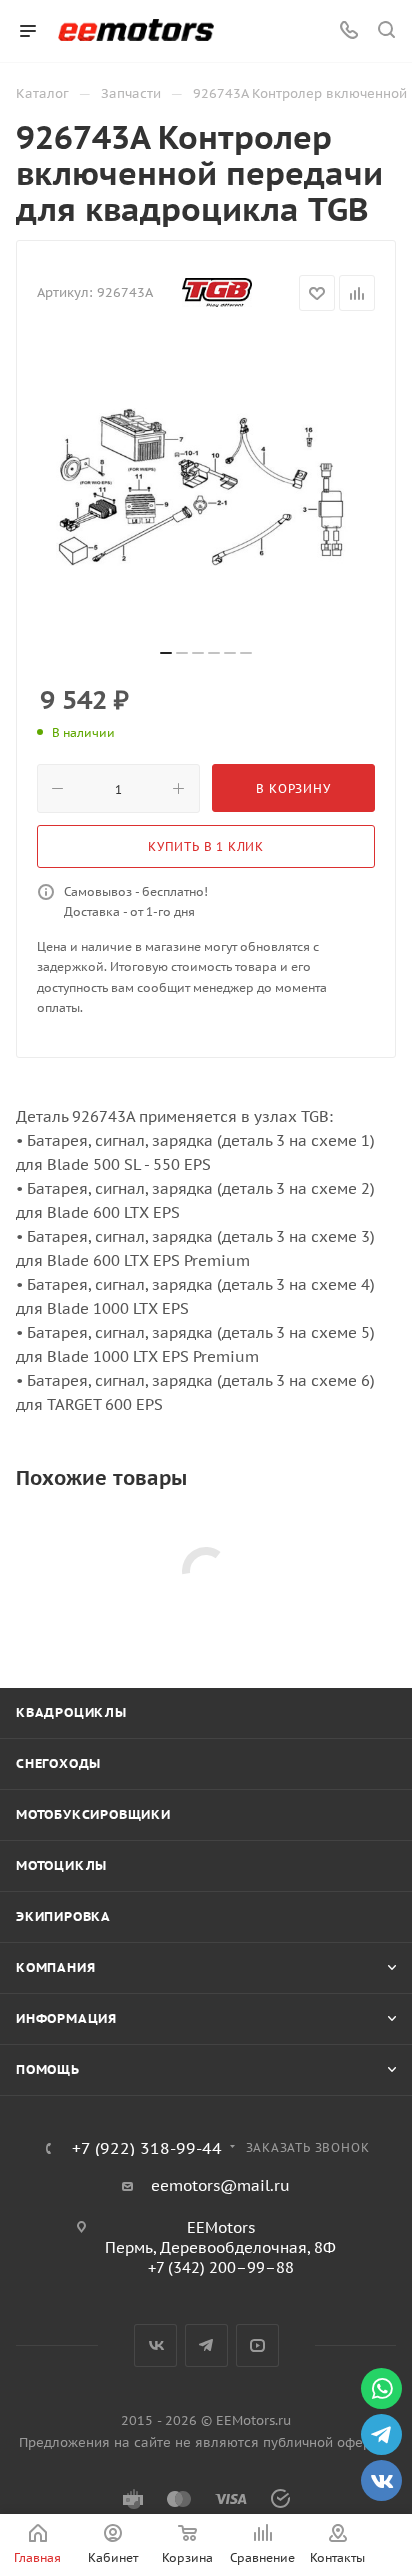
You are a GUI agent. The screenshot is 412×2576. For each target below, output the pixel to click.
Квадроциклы (71, 1712)
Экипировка (63, 1916)
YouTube (257, 2345)
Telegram (206, 2345)
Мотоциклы (61, 1865)
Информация (66, 2018)
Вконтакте (155, 2345)
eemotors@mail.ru (220, 2185)
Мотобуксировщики (93, 1814)
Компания (55, 1967)
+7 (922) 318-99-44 (147, 2148)
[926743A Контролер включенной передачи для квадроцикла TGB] (206, 487)
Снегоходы (58, 1763)
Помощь (48, 2069)
